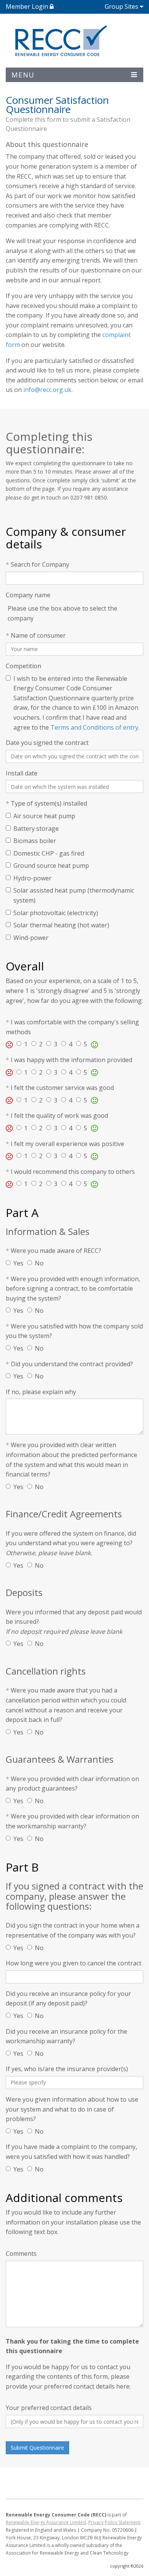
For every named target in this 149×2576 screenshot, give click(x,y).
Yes (18, 1263)
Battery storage (36, 829)
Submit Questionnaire (37, 2448)
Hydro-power (32, 878)
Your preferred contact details (49, 2408)
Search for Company (37, 564)
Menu (23, 75)
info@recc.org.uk (47, 390)
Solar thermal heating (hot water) (61, 925)
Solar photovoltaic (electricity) (56, 913)
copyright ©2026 (127, 2566)
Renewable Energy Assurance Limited (46, 2522)
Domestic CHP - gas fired (49, 853)
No (39, 1263)
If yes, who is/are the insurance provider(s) (67, 2069)
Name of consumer (36, 635)
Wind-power (31, 938)
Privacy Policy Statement (114, 2522)
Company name (28, 595)
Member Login (28, 6)
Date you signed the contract (47, 743)
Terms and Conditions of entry (94, 727)
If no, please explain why (41, 1392)
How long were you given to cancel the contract (74, 1963)
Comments (21, 2254)
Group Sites (121, 6)
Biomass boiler (35, 841)
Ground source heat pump (51, 866)
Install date (22, 773)
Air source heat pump (44, 816)
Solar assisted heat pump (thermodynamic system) (74, 895)
